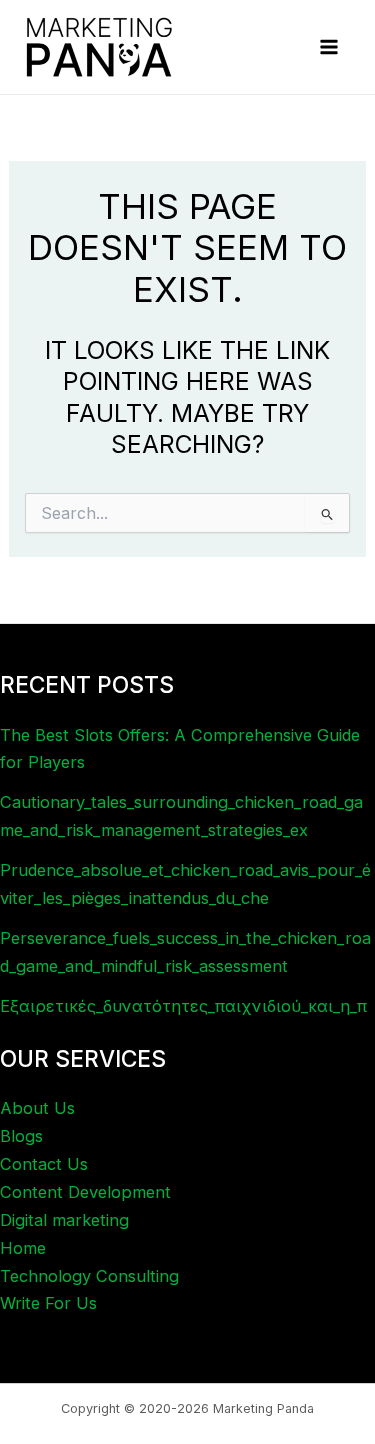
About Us (37, 1108)
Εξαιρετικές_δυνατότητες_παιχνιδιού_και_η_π (183, 1006)
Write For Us (48, 1303)
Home (23, 1248)
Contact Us (44, 1164)
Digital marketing (64, 1220)
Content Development (85, 1192)
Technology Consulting (89, 1276)
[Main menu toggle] (328, 47)
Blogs (21, 1136)
